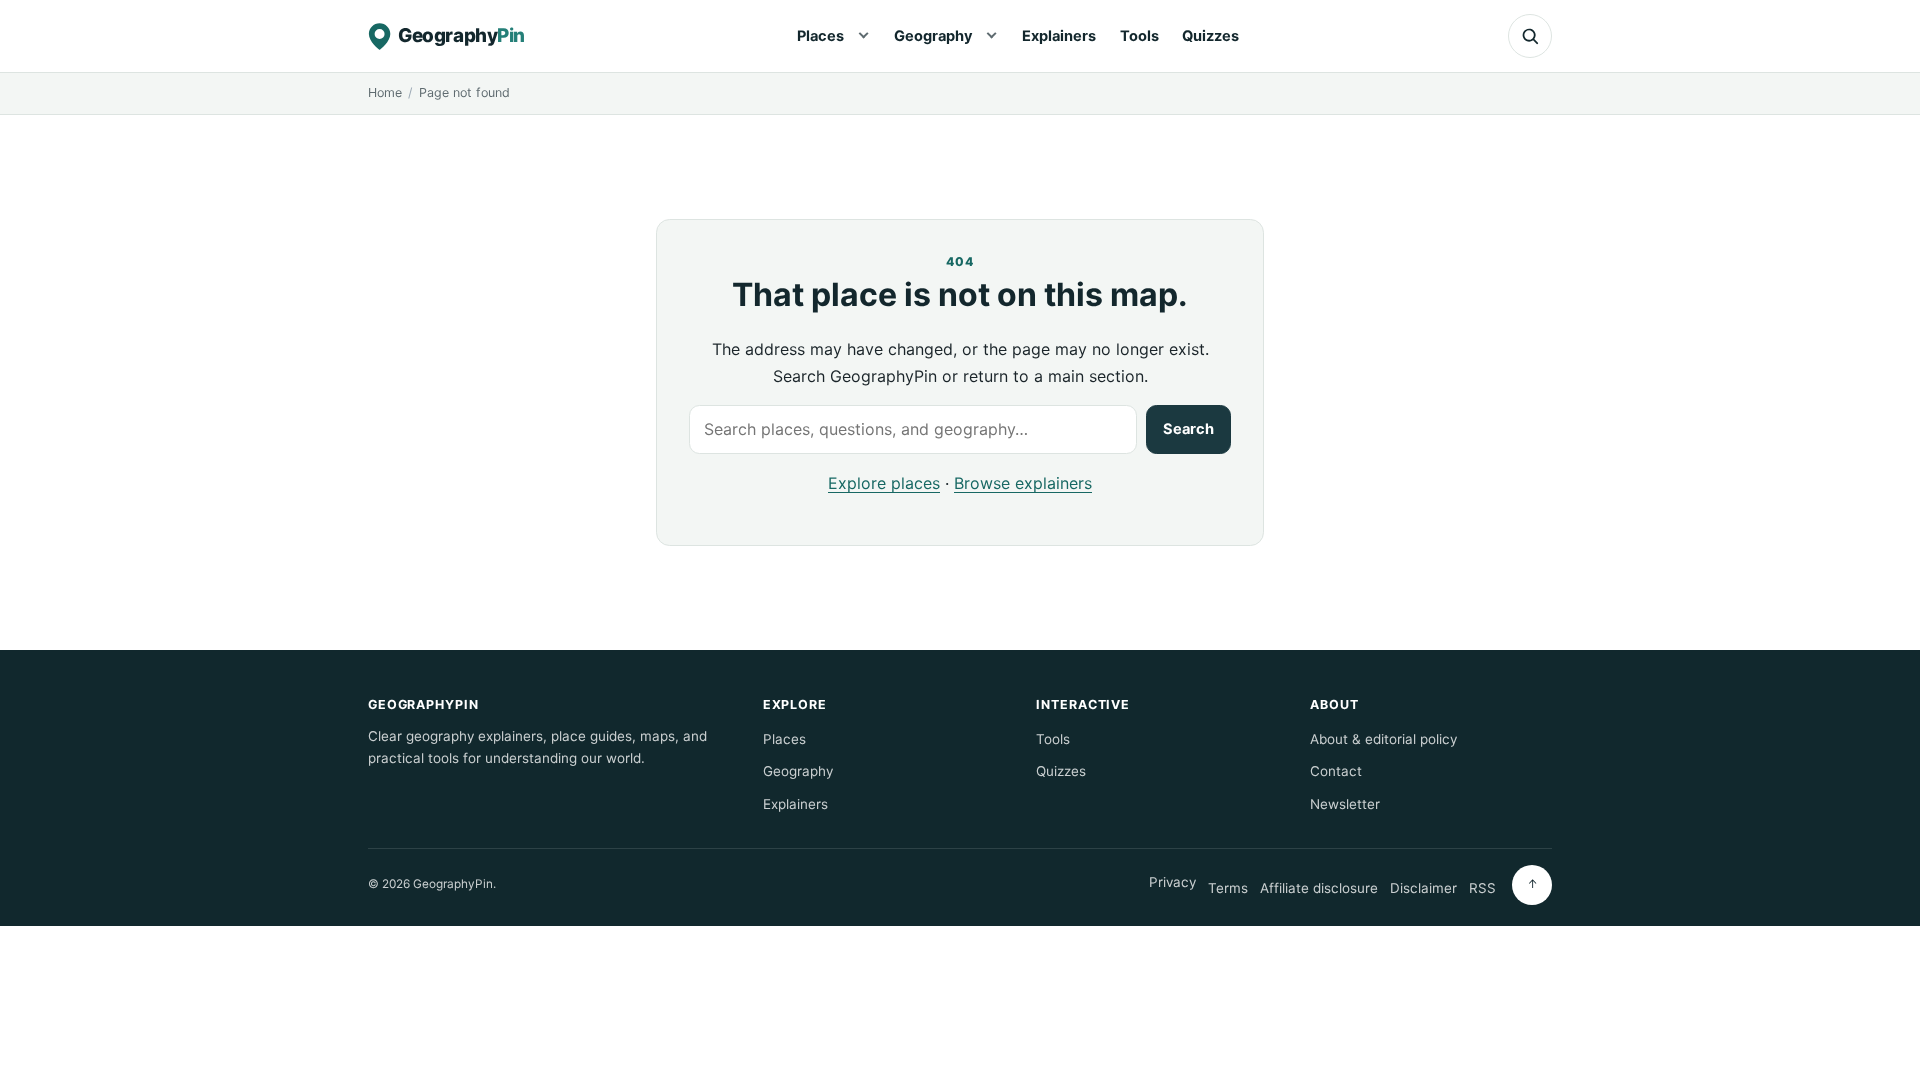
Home (385, 92)
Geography (933, 36)
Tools (1139, 36)
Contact (1336, 771)
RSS (1482, 888)
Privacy (1172, 882)
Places (820, 36)
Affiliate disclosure (1319, 888)
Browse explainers (1023, 483)
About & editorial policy (1383, 739)
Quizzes (1210, 36)
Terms (1228, 888)
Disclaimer (1423, 888)
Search (1188, 429)
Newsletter (1345, 804)
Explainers (1059, 36)
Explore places (884, 483)
